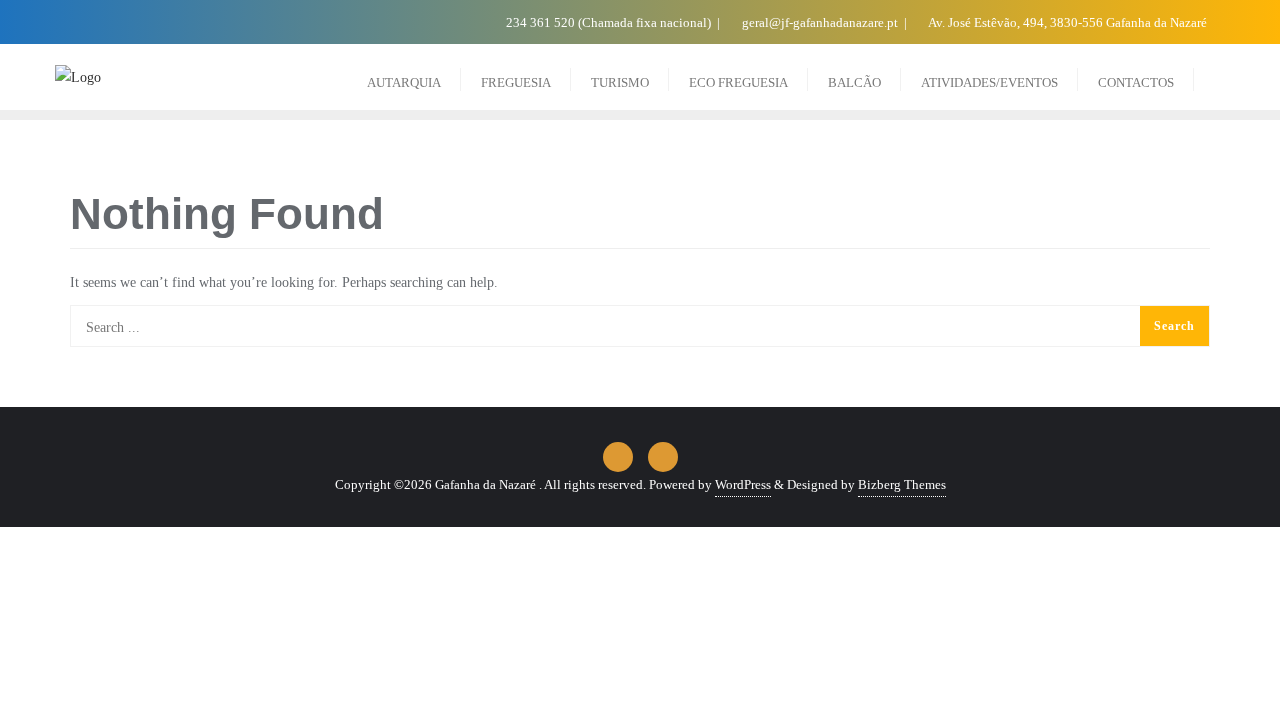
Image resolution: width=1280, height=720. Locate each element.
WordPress (743, 484)
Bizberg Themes (902, 484)
